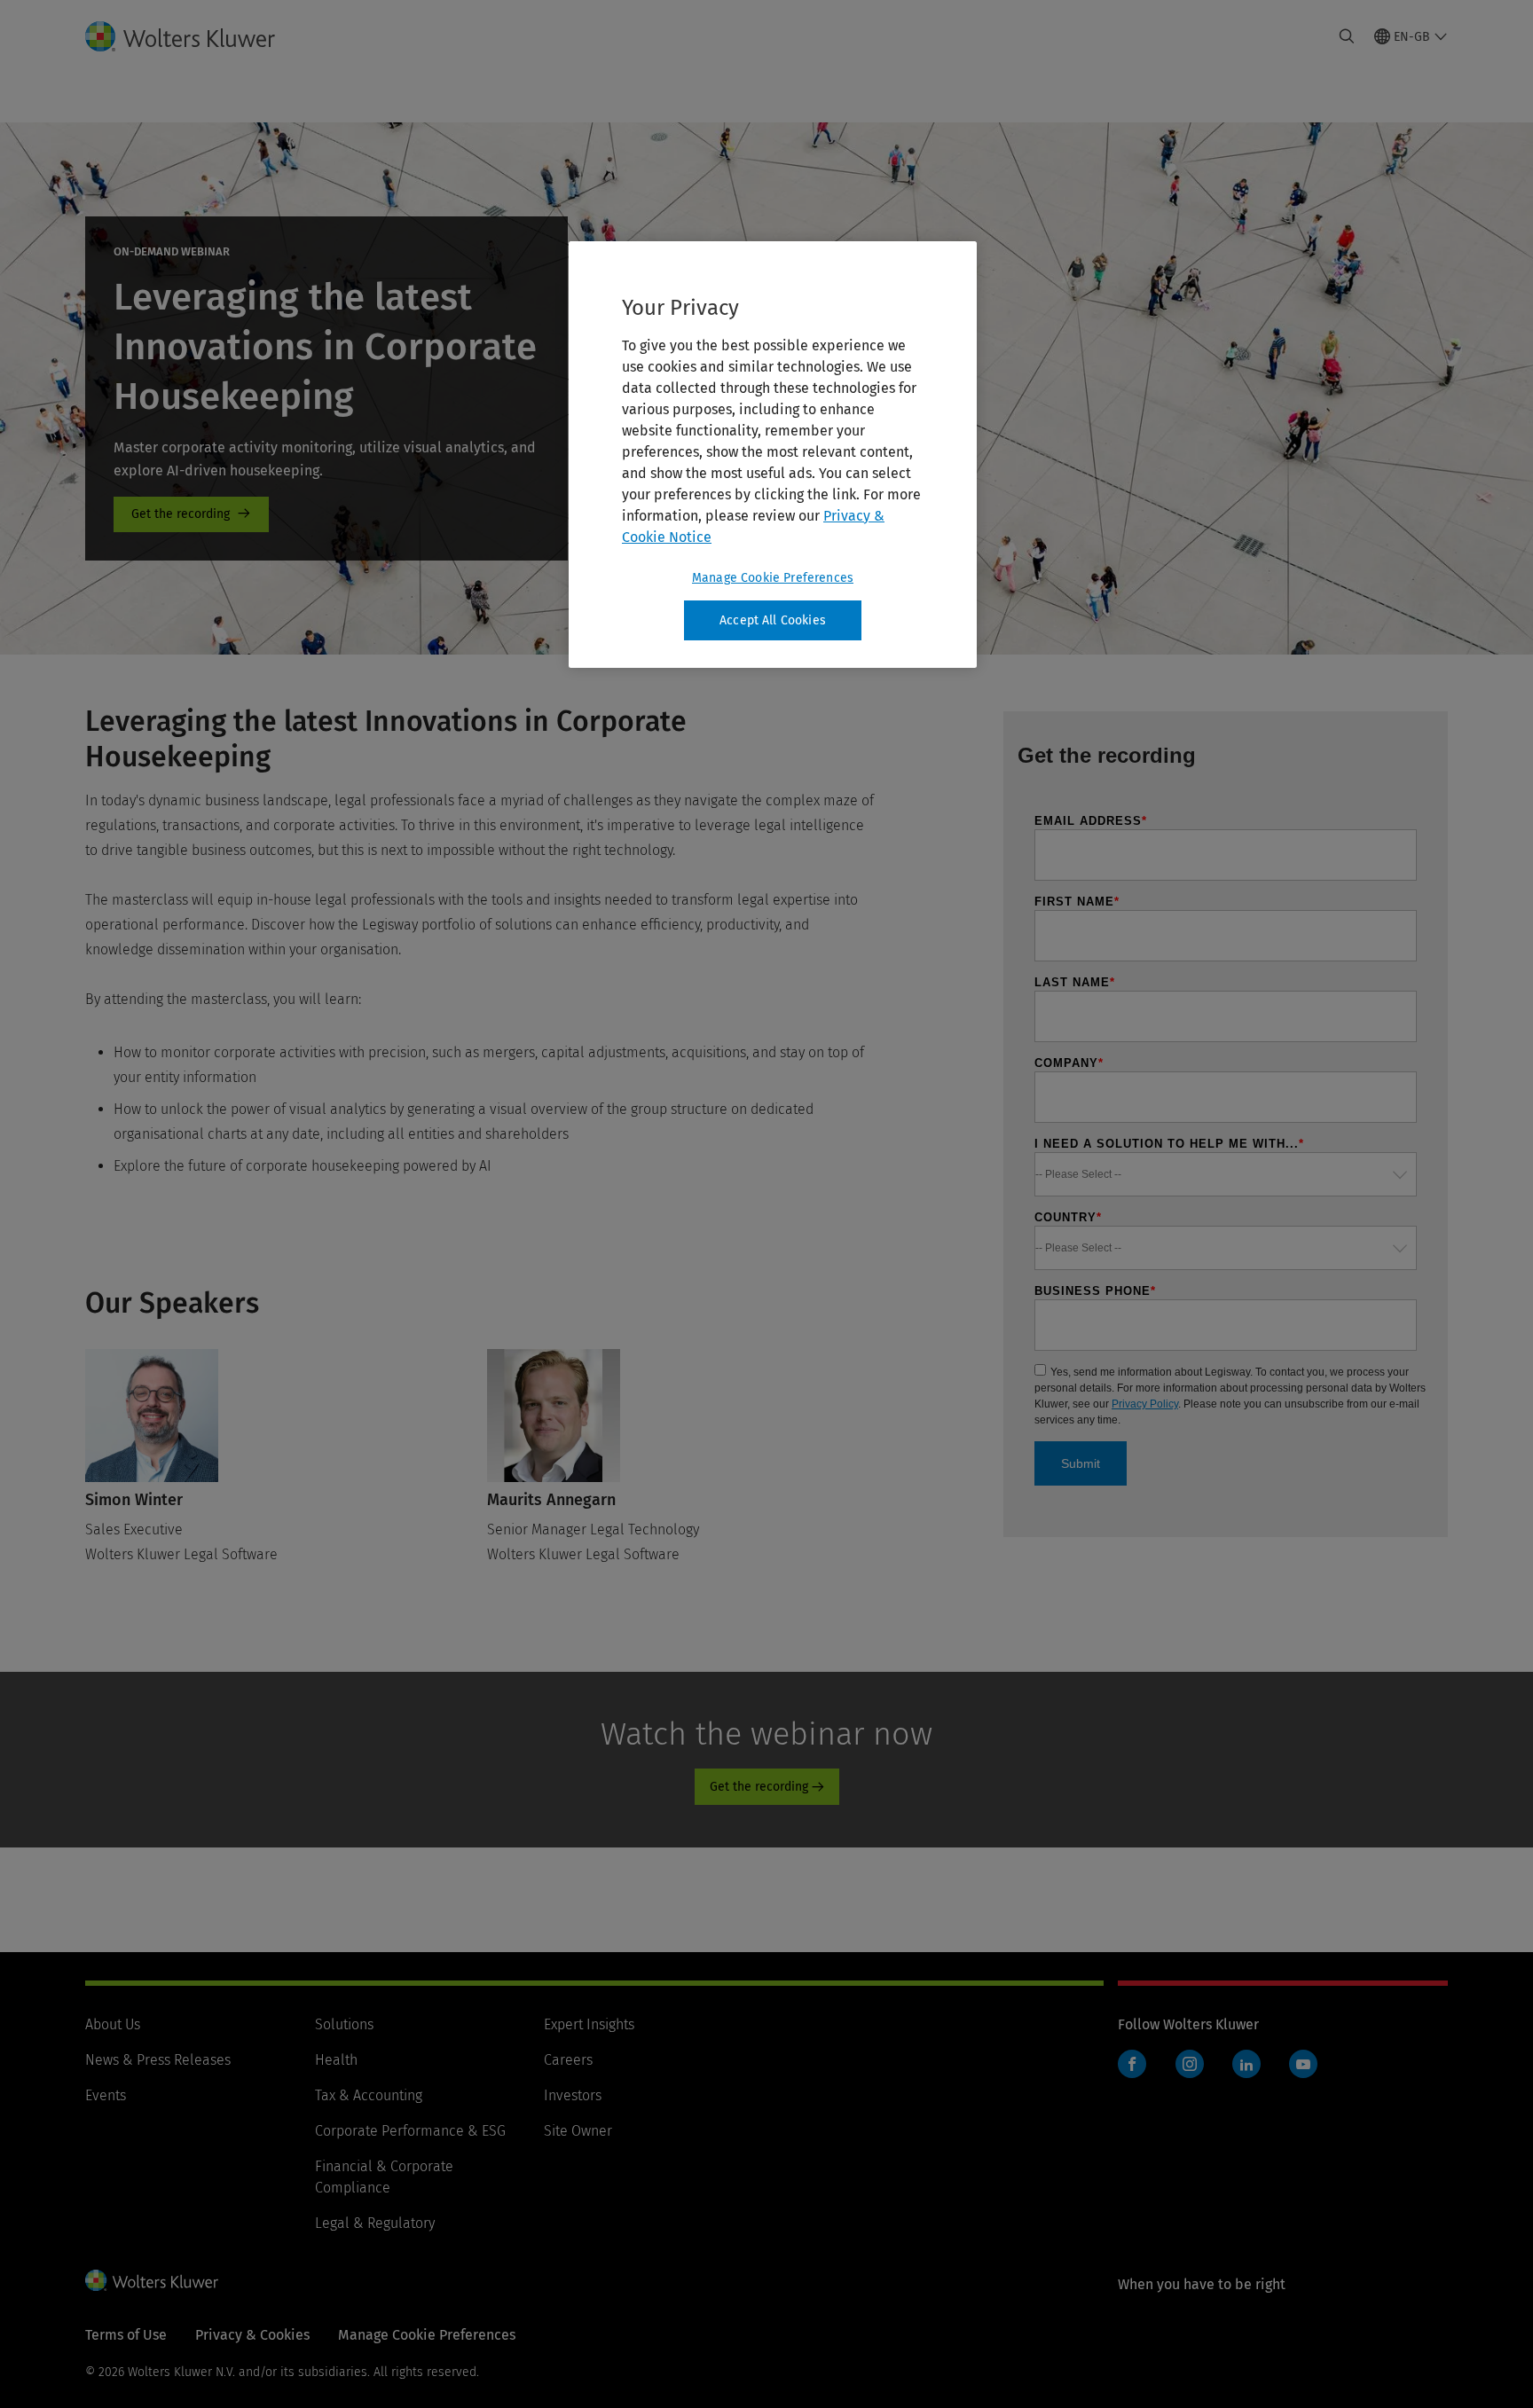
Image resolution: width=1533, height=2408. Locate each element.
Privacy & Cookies (252, 2335)
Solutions (344, 2024)
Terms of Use (126, 2335)
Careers (568, 2060)
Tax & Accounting (369, 2095)
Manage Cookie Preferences (773, 578)
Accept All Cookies (773, 620)
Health (336, 2060)
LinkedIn (1246, 2064)
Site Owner (578, 2131)
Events (106, 2095)
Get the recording (191, 514)
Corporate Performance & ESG (410, 2131)
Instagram (1190, 2064)
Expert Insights (589, 2024)
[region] (773, 455)
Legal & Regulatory (375, 2223)
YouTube (1303, 2064)
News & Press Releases (158, 2060)
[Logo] (194, 36)
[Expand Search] (1347, 36)
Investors (573, 2095)
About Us (113, 2024)
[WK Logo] (152, 2280)
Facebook (1132, 2064)
